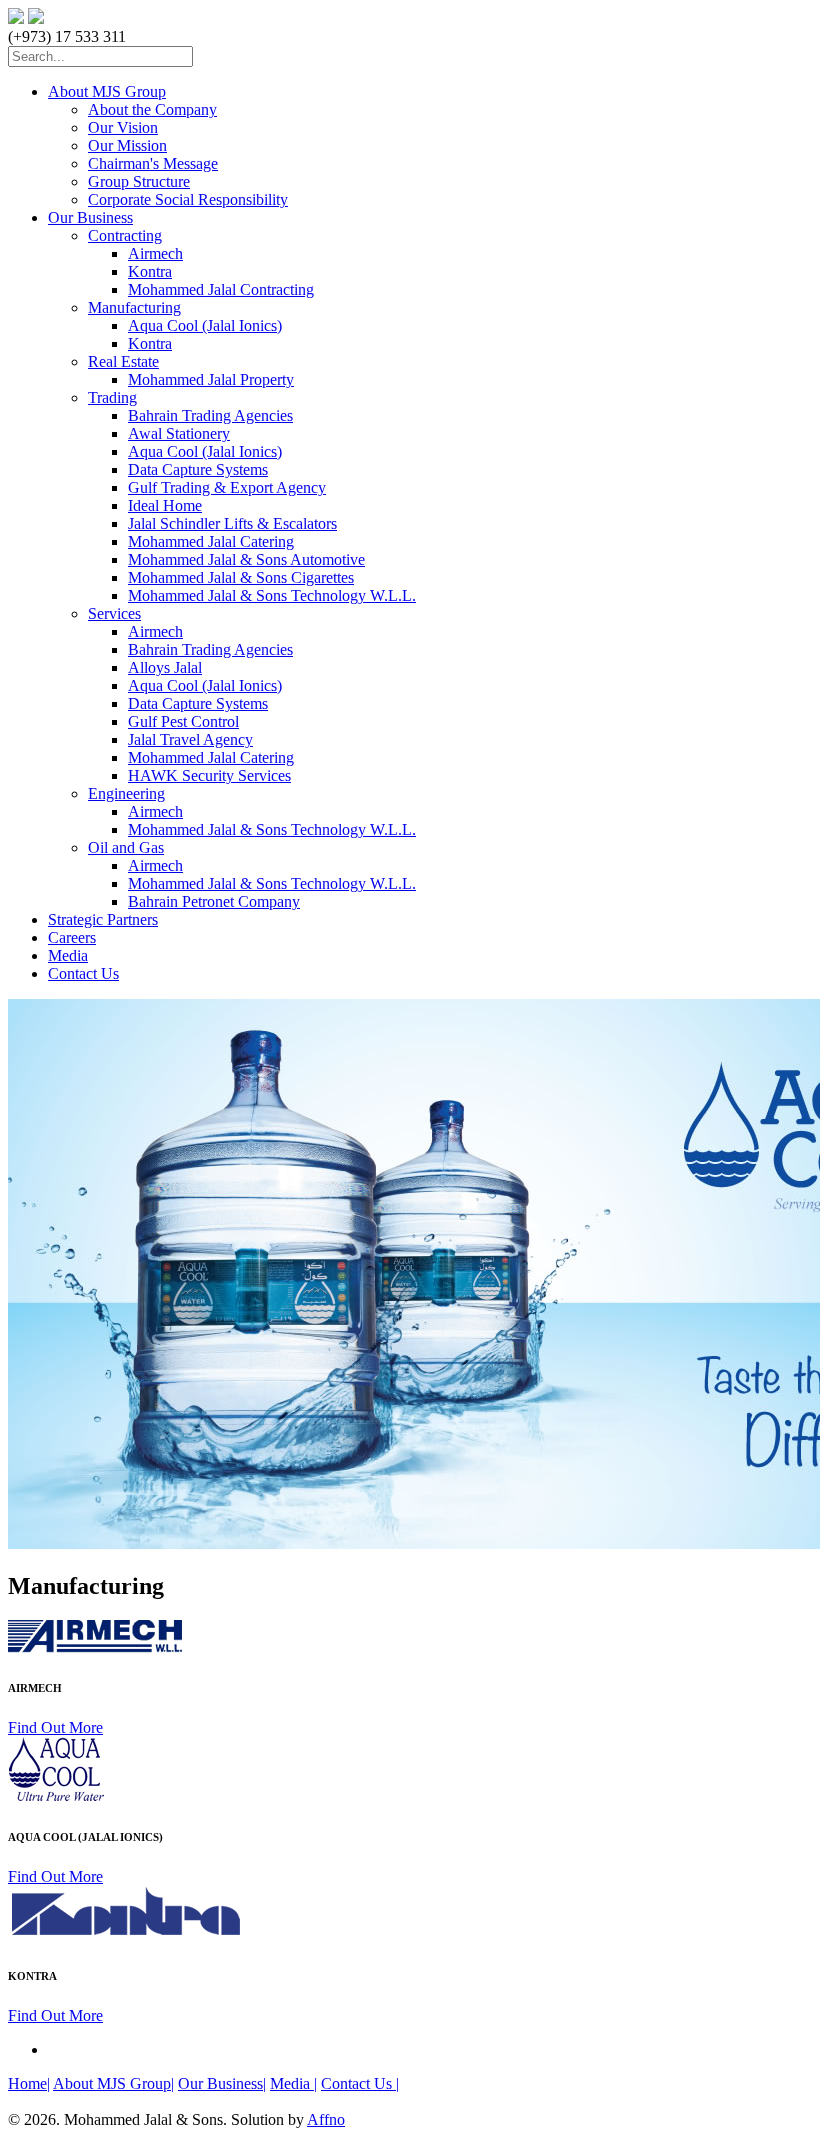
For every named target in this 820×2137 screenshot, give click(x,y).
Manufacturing (134, 307)
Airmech (155, 253)
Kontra (150, 271)
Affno (326, 2119)
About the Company (152, 109)
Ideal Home (165, 505)
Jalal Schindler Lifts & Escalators (232, 523)
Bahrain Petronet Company (214, 901)
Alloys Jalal (165, 667)
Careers (72, 937)
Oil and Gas (126, 847)
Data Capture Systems (198, 469)
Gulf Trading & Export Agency (227, 487)
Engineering (126, 793)
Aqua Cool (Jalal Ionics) (205, 325)
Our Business (90, 217)
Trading (112, 397)
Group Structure (139, 181)
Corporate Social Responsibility (188, 199)
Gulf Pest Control (183, 721)
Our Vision (123, 127)
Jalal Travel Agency (190, 739)
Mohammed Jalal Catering (211, 541)
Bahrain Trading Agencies (210, 415)
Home (29, 2083)
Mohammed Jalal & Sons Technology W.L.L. (272, 595)
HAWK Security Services (209, 775)
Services (114, 613)
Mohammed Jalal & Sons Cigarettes (241, 577)
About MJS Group (107, 91)
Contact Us (83, 973)
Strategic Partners (103, 919)
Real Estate (123, 361)
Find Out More (55, 1727)
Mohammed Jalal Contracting (221, 289)
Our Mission (127, 145)
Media (68, 955)
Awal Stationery (179, 433)
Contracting (125, 235)
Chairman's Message (153, 163)
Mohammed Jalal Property (211, 379)
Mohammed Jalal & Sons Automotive (246, 559)
